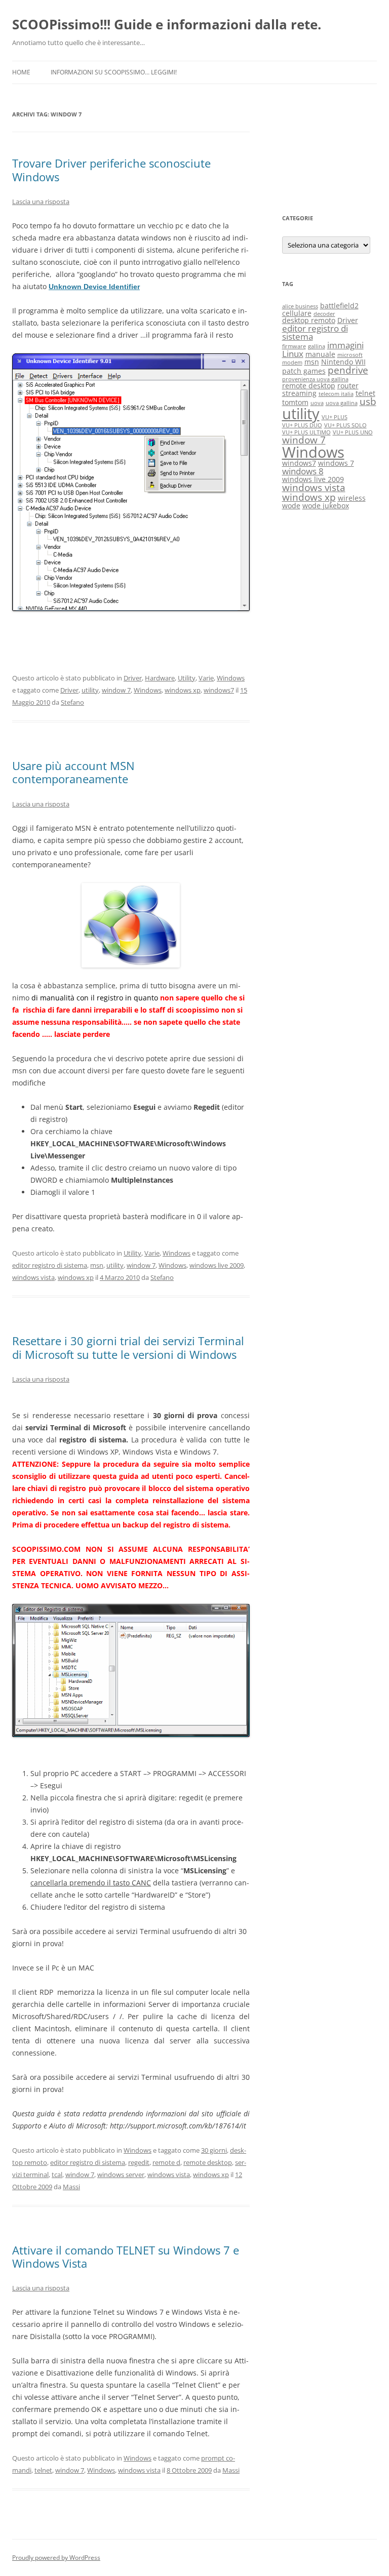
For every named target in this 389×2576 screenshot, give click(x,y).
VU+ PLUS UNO (353, 432)
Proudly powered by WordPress (56, 2558)
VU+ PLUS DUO (302, 425)
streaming (299, 393)
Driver (133, 678)
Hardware (160, 678)
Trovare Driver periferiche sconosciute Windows (111, 170)
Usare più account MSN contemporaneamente (73, 772)
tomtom (295, 402)
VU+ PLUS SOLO (345, 425)
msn (97, 1265)
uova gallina (342, 403)
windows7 (219, 690)
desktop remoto (309, 320)
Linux (293, 354)
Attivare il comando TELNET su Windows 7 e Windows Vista (126, 2257)
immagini (345, 345)
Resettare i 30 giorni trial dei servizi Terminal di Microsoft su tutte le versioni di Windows (128, 1347)
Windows (231, 678)
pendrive (348, 370)
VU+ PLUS (335, 417)
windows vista (33, 1277)
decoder (324, 314)
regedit (139, 2162)
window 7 (116, 690)
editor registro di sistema (50, 1265)
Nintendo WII (343, 362)
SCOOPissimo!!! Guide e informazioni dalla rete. (167, 24)
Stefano (72, 702)
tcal (57, 2175)
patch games (304, 371)
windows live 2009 (217, 1265)
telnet (43, 2470)
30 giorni (214, 2150)
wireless (352, 498)
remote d (166, 2162)
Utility (187, 678)
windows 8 (303, 471)
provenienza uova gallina (315, 379)
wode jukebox (326, 506)
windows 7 (336, 463)
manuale (320, 354)
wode (291, 506)
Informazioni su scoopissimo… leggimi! (114, 72)
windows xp (183, 690)
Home (21, 72)
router (348, 386)
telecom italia (336, 394)
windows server (121, 2175)
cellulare (297, 313)
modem (292, 363)
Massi (71, 2187)
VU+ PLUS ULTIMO (306, 432)
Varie (206, 678)
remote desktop (208, 2162)
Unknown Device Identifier (94, 287)
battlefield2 (339, 306)
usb (368, 401)
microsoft (350, 355)
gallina (317, 346)
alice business (300, 306)
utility (90, 690)
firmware (294, 346)
